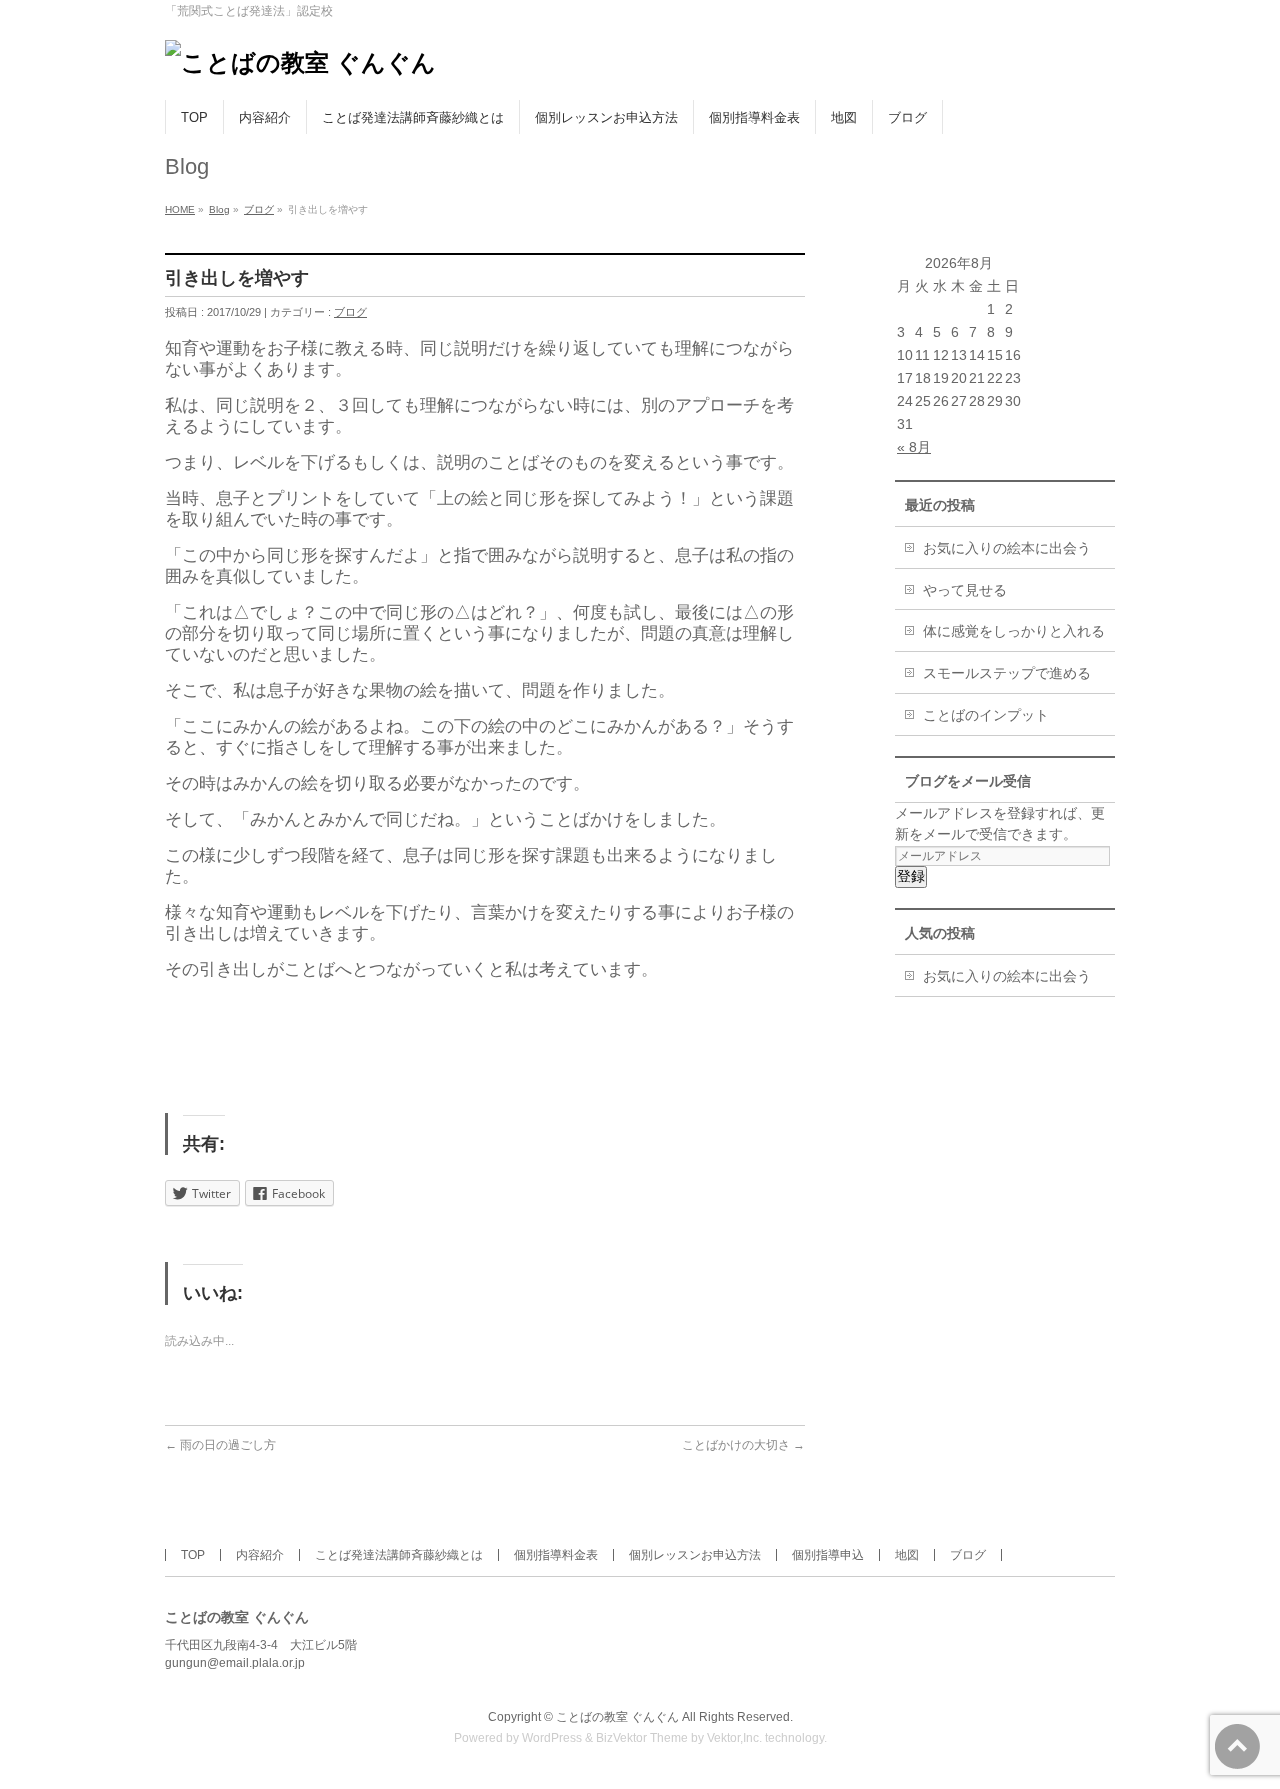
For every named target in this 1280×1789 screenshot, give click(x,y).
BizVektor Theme (642, 1738)
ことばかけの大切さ (743, 1445)
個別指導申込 (828, 1555)
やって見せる (965, 590)
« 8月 (914, 447)
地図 (907, 1555)
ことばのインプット (986, 715)
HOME (180, 209)
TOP (193, 1555)
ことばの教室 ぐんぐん (617, 1717)
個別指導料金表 (556, 1555)
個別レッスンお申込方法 (695, 1555)
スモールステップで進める (1007, 673)
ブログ (259, 209)
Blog (219, 209)
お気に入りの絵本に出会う (1007, 548)
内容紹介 (260, 1555)
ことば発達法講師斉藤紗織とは (399, 1555)
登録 (911, 876)
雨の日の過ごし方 (220, 1445)
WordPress (552, 1738)
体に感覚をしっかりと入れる (1014, 631)
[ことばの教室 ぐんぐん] (300, 62)
